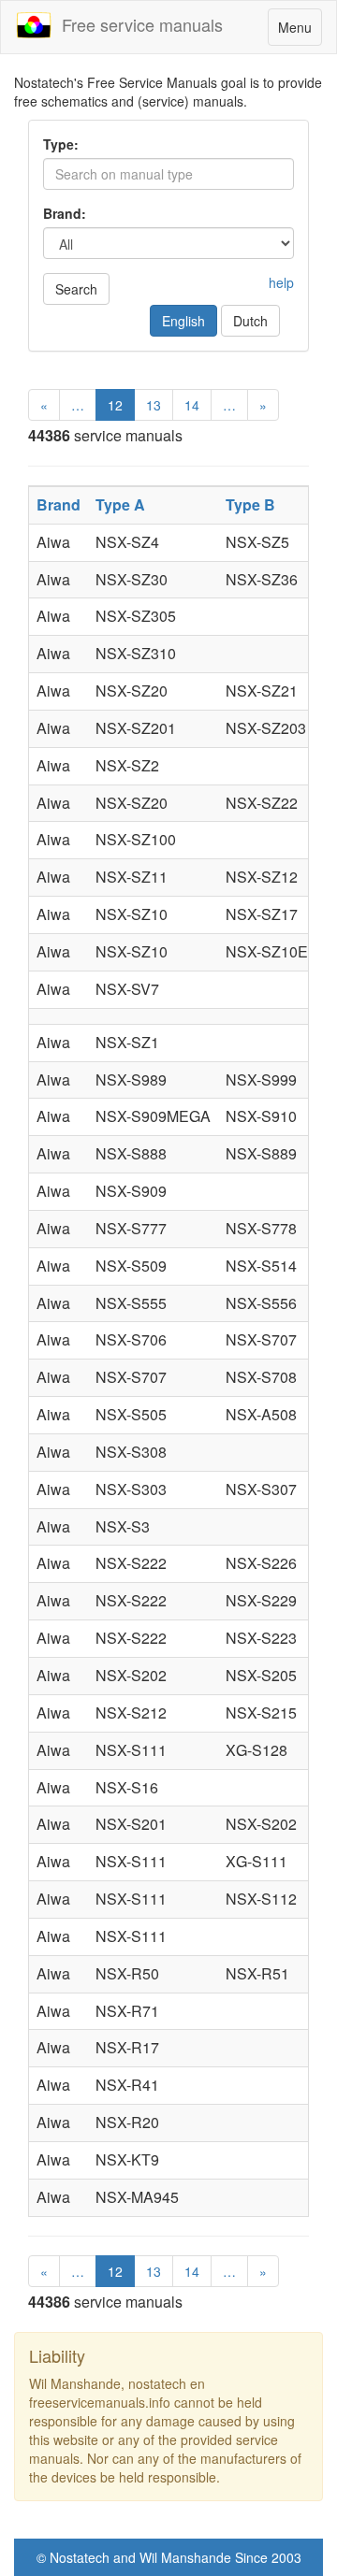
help (281, 282)
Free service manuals (138, 24)
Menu (300, 31)
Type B (250, 504)
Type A (120, 504)
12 (115, 405)
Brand (59, 504)
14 (192, 405)
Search (76, 289)
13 (154, 405)
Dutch (250, 321)
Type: (61, 144)
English (183, 321)
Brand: (65, 213)
